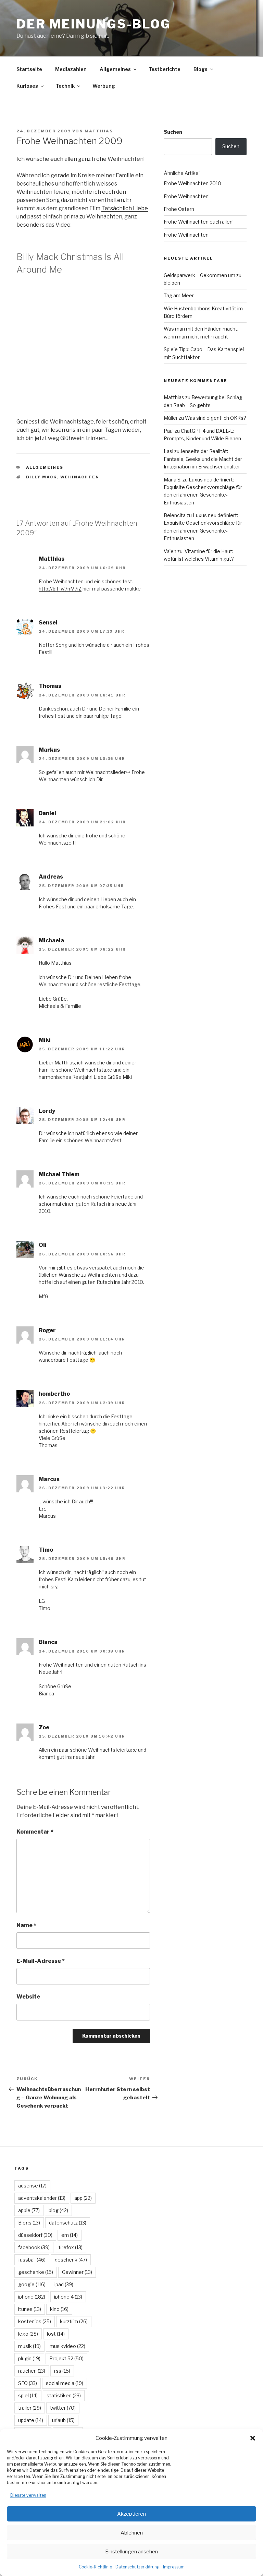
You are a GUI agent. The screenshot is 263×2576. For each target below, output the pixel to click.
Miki (45, 1040)
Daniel (47, 813)
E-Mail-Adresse (41, 1961)
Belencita (175, 515)
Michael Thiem (59, 1174)
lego (28, 2334)
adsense (32, 2186)
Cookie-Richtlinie (95, 2567)
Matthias (99, 131)
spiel (28, 2395)
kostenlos (35, 2321)
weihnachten (80, 477)
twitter (63, 2408)
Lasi (168, 451)
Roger (47, 1330)
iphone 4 (68, 2297)
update (31, 2420)
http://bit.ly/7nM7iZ (60, 589)
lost (56, 2334)
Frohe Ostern (179, 209)
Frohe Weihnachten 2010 (192, 183)
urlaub (63, 2420)
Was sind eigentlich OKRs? (216, 418)
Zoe (44, 1727)
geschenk (71, 2260)
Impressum (174, 2567)
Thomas (50, 686)
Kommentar (35, 1832)
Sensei (48, 623)
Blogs (201, 69)
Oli (43, 1245)
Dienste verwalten (28, 2495)
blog (58, 2210)
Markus (49, 750)
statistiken (64, 2395)
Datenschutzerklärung (137, 2567)
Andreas (51, 877)
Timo (46, 1550)
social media (65, 2383)
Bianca (48, 1642)
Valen (170, 551)
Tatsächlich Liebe (125, 208)
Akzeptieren (131, 2514)
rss (62, 2371)
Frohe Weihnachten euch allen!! (199, 222)
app (83, 2198)
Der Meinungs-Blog (94, 24)
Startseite (29, 69)
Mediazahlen (71, 69)
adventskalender (42, 2198)
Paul (169, 431)
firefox (71, 2247)
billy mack (42, 477)
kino (59, 2309)
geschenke (36, 2272)
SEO (28, 2383)
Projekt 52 (66, 2358)
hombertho (54, 1394)
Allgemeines (115, 69)
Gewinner (77, 2272)
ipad (64, 2284)
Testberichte (165, 69)
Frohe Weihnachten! (187, 196)
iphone (32, 2297)
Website (28, 1997)
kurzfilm (74, 2321)
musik (29, 2346)
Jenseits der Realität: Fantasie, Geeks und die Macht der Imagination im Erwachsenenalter (203, 459)
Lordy (47, 1111)
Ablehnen (132, 2533)
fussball (32, 2260)
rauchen (32, 2371)
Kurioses (27, 86)
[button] (253, 2438)
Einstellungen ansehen (131, 2552)
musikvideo (67, 2346)
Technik (65, 86)
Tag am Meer (179, 295)
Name (26, 1925)
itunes (30, 2309)
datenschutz (68, 2223)
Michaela (51, 940)
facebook (34, 2247)
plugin (29, 2358)
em (70, 2235)
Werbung (104, 86)
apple (29, 2210)
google (32, 2284)
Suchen (173, 132)
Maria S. (173, 480)
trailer (30, 2408)
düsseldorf (35, 2235)
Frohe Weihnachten (186, 235)
